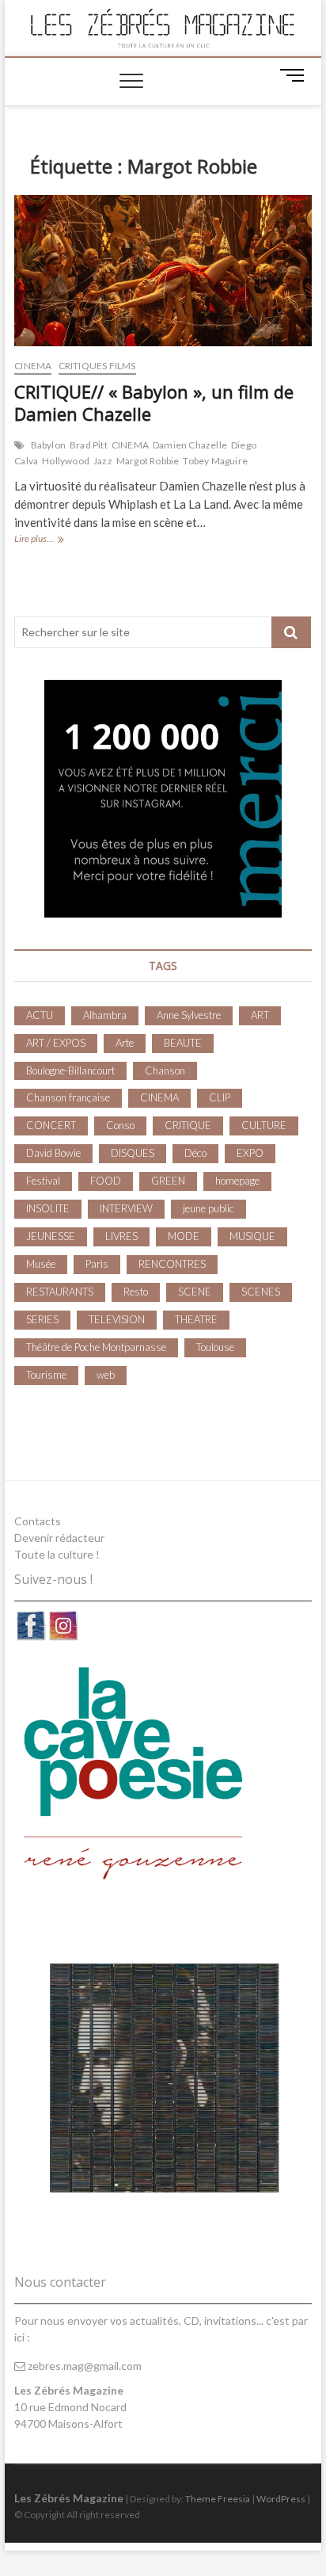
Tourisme (46, 1375)
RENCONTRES (172, 1264)
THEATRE (196, 1319)
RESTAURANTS (60, 1292)
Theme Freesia (218, 2499)
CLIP (220, 1097)
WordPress (281, 2499)
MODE (184, 1236)
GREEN (168, 1181)
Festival (43, 1181)
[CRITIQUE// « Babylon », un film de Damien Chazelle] (163, 271)
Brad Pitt (89, 445)
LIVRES (121, 1236)
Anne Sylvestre (189, 1015)
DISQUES (133, 1153)
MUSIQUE (252, 1236)
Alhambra (105, 1015)
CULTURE (264, 1125)
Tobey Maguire (215, 461)
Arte (125, 1043)
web (106, 1375)
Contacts (38, 1521)
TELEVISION (117, 1319)
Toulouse (215, 1347)
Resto (136, 1292)
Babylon (48, 445)
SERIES (42, 1319)
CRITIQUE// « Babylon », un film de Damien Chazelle (154, 403)
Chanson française (68, 1097)
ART (260, 1015)
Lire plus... (56, 540)
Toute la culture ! (57, 1554)
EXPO (250, 1153)
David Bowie (53, 1153)
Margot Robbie (148, 461)
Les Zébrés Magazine (69, 2498)
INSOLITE (48, 1208)
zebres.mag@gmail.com (83, 2366)
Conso (120, 1125)
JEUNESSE (51, 1236)
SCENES (261, 1292)
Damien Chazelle (190, 445)
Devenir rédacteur (59, 1538)
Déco (195, 1153)
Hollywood (66, 461)
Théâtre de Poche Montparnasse (96, 1347)
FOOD (106, 1181)
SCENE (195, 1292)
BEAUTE (183, 1043)
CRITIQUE (188, 1125)
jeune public (208, 1208)
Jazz (103, 461)
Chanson (165, 1070)
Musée (41, 1264)
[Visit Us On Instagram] (63, 1618)
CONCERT (51, 1125)
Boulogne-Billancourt (70, 1070)
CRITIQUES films (97, 366)
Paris (97, 1264)
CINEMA (33, 366)
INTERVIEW (126, 1208)
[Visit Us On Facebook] (30, 1618)
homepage (237, 1181)
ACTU (40, 1015)
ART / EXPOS (56, 1043)
